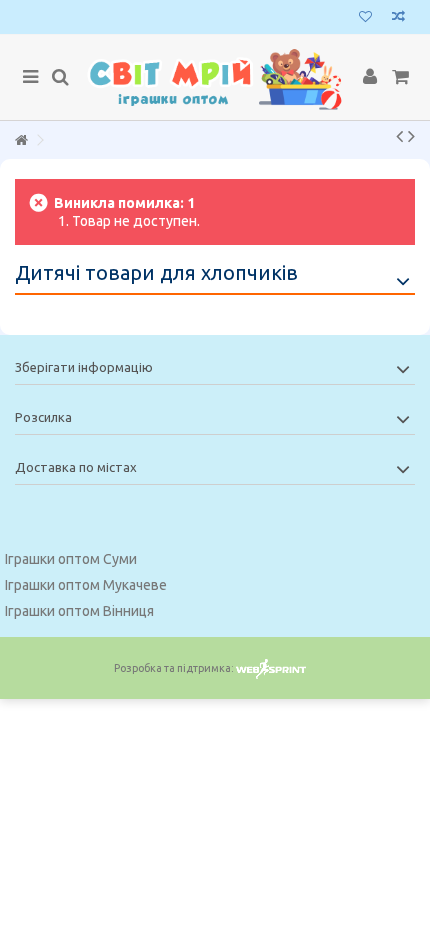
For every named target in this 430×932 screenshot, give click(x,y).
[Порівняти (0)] (398, 18)
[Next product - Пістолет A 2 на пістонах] (411, 136)
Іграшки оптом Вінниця (79, 611)
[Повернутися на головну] (21, 140)
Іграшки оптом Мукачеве (86, 585)
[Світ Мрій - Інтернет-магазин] (215, 77)
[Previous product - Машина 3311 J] (399, 136)
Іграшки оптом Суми (71, 559)
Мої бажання (365, 18)
